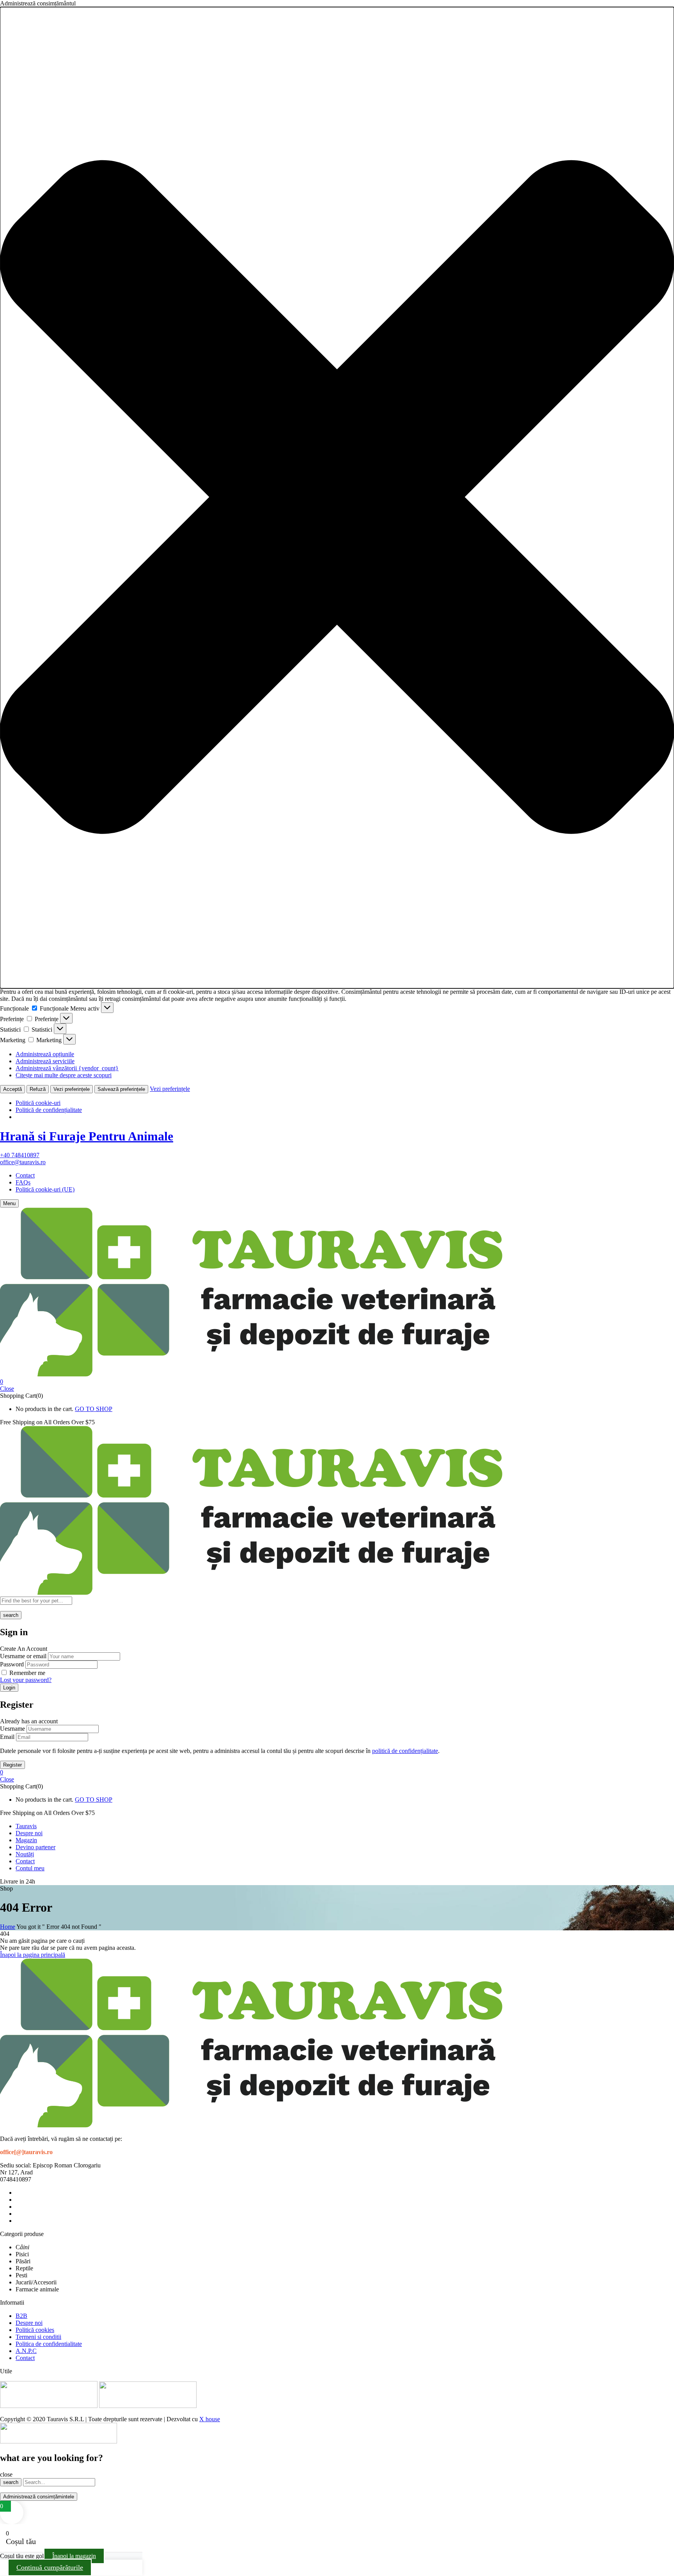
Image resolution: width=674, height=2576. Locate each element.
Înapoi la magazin (74, 2556)
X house (210, 2419)
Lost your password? (26, 1680)
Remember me (27, 1673)
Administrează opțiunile (45, 1054)
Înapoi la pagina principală (33, 1955)
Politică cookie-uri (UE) (45, 1189)
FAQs (23, 1182)
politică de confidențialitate (405, 1751)
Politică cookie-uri (38, 1103)
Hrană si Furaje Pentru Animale (87, 1136)
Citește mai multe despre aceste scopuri (64, 1075)
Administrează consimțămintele (39, 2497)
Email (7, 1737)
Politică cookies (35, 2330)
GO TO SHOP (94, 1409)
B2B (21, 2316)
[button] (337, 498)
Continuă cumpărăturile (50, 2567)
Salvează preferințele (121, 1089)
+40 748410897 (20, 1155)
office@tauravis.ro (23, 1162)
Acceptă (12, 1089)
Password (12, 1664)
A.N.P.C (26, 2351)
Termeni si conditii (38, 2337)
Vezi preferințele (72, 1089)
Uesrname (12, 1729)
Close (7, 1389)
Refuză (38, 1089)
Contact (25, 1175)
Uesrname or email (23, 1656)
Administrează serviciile (45, 1061)
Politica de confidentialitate (49, 2344)
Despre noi (29, 2323)
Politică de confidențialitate (49, 1110)
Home (8, 1927)
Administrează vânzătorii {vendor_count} (67, 1068)
